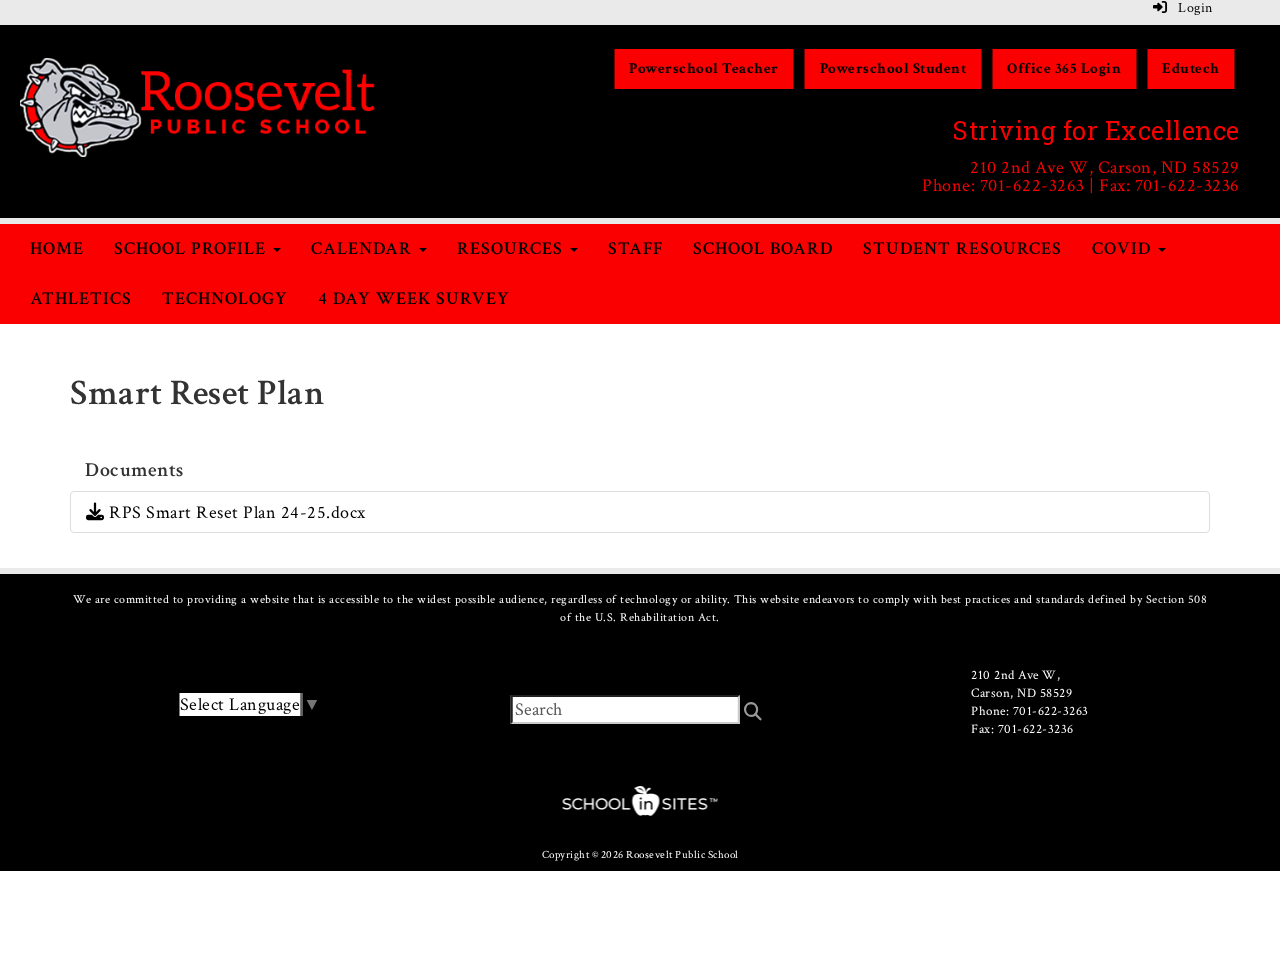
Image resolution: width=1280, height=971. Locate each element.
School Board (763, 248)
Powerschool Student (893, 68)
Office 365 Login (1064, 68)
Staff (635, 248)
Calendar (364, 248)
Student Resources (962, 248)
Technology (225, 298)
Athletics (81, 298)
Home (57, 248)
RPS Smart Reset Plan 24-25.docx (235, 512)
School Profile (192, 248)
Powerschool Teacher (704, 68)
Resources (512, 248)
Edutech (1191, 68)
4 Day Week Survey (414, 298)
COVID (1124, 248)
